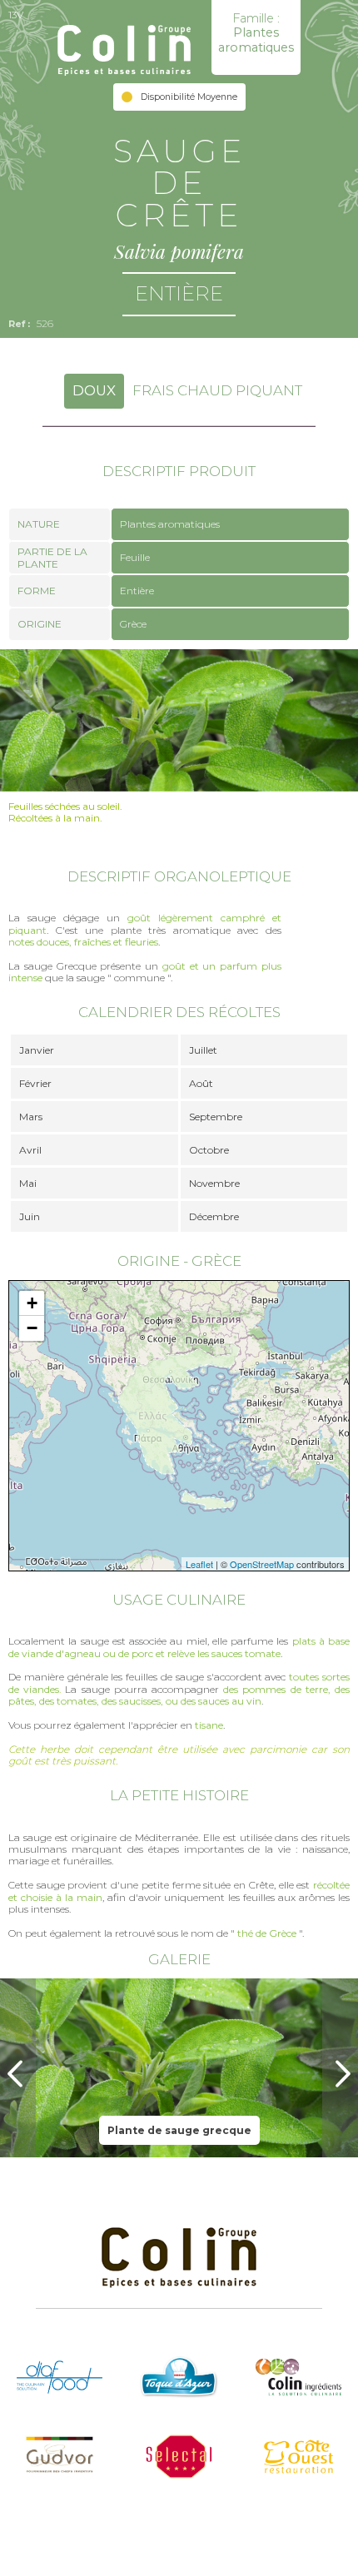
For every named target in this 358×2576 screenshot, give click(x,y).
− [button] (32, 1328)
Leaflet (199, 1564)
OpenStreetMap (262, 1564)
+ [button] (32, 1303)
